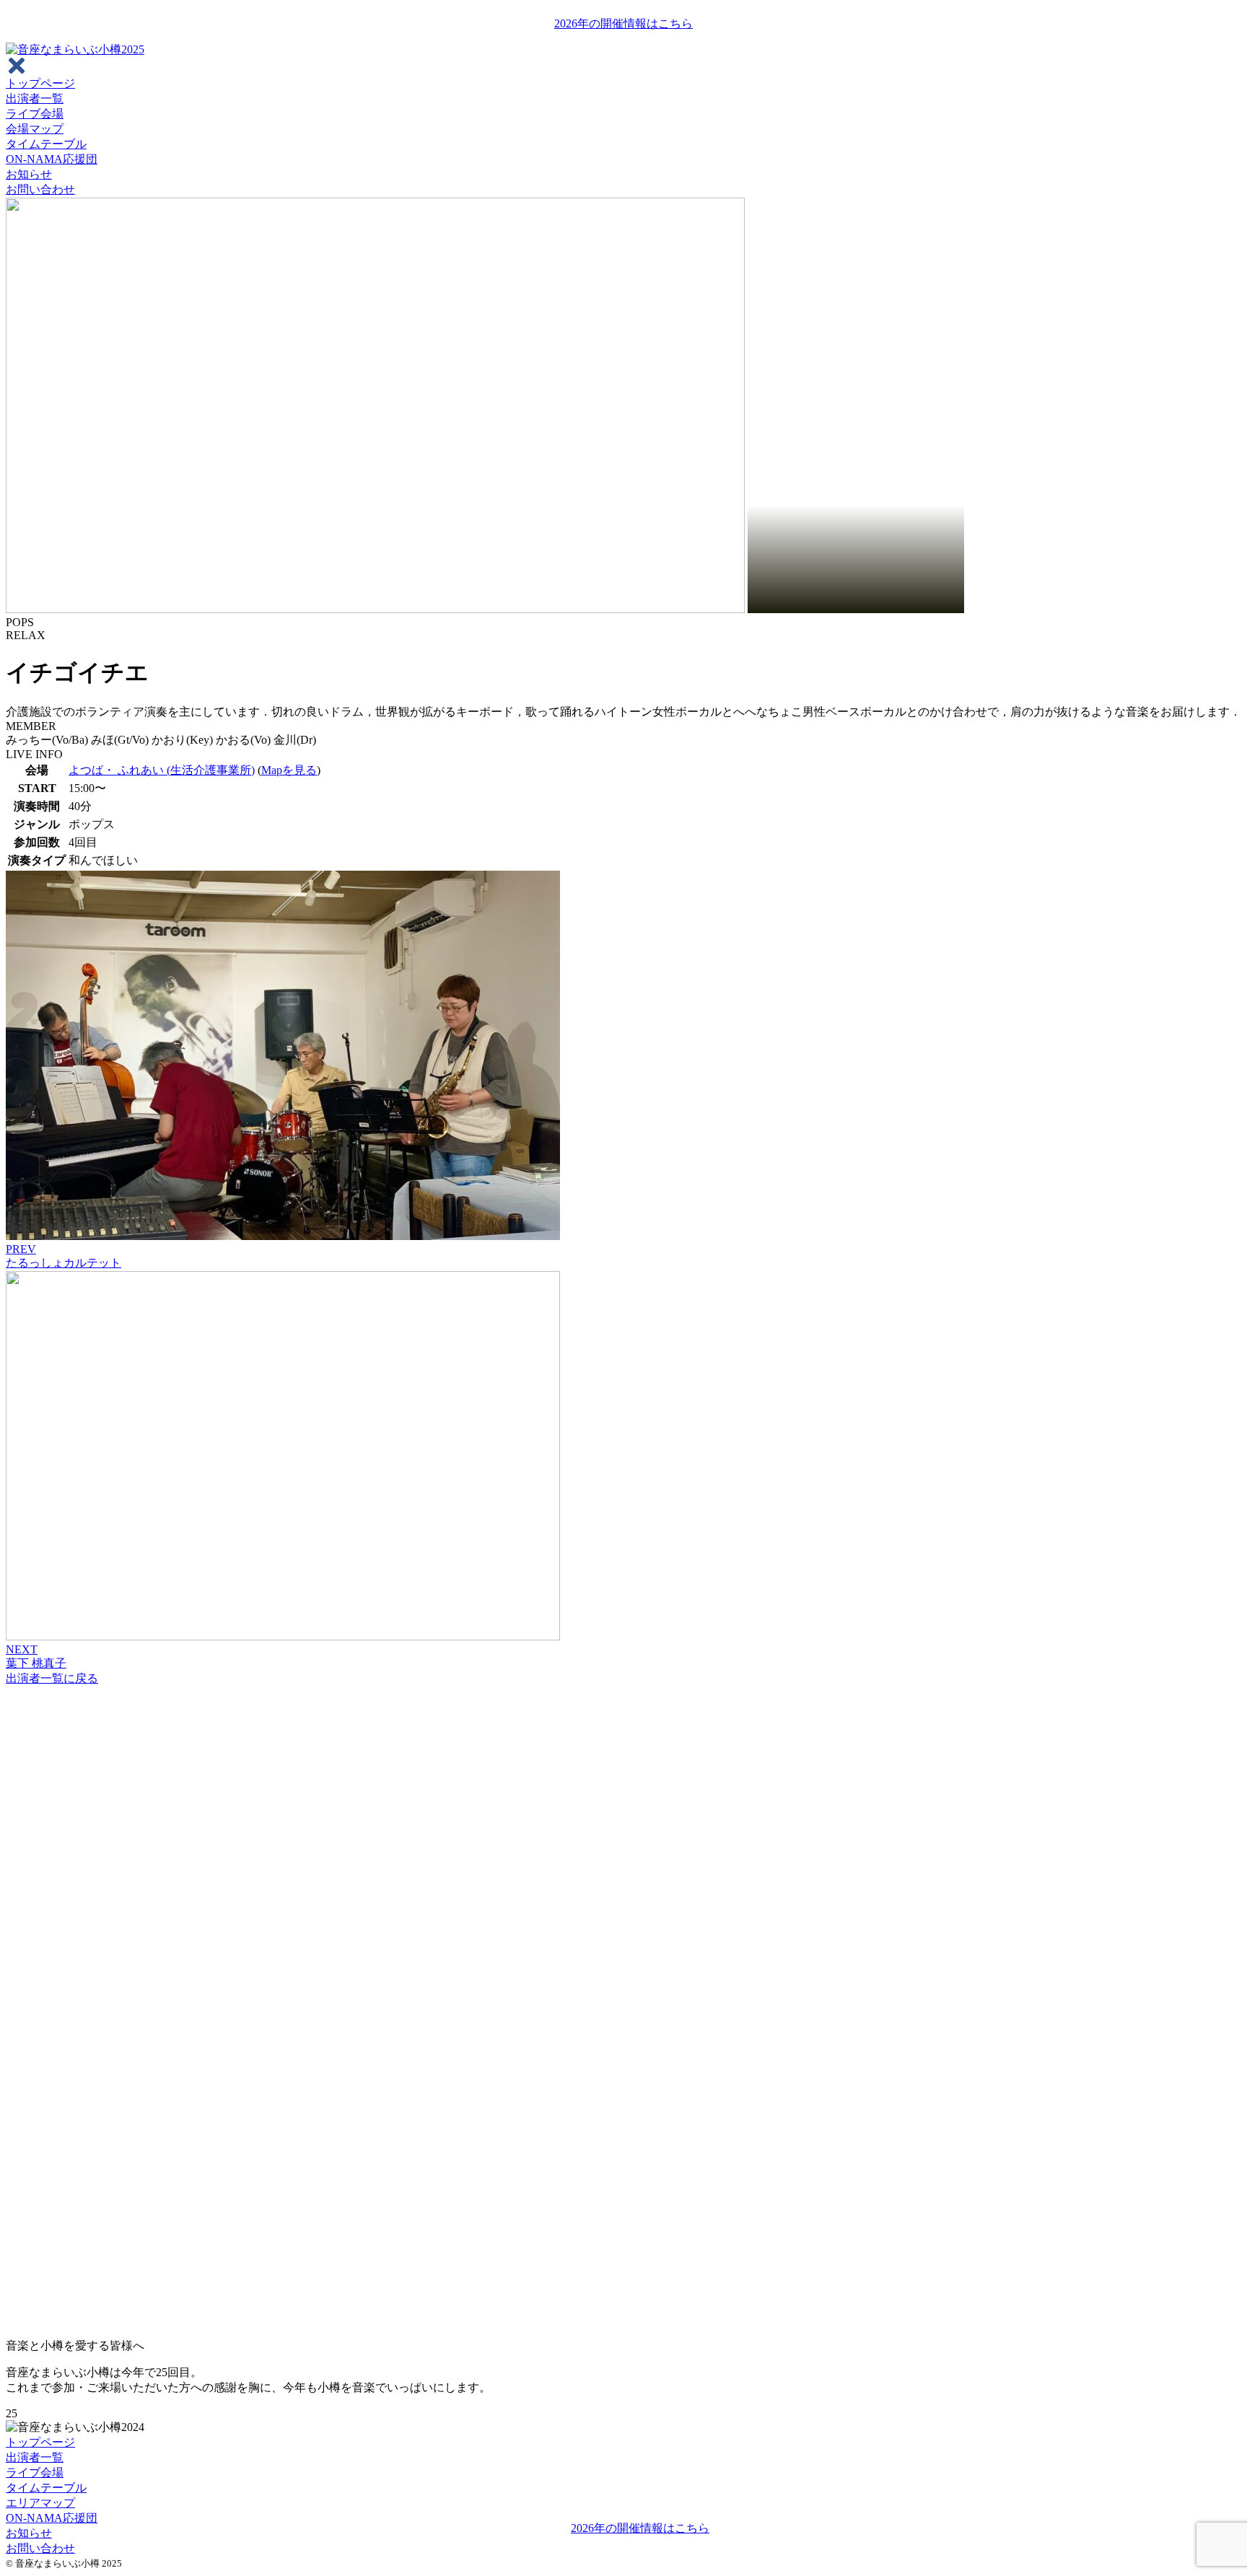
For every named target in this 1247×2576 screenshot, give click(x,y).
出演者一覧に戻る (52, 1678)
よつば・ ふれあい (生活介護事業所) (162, 770)
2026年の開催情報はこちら (623, 23)
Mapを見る (289, 770)
